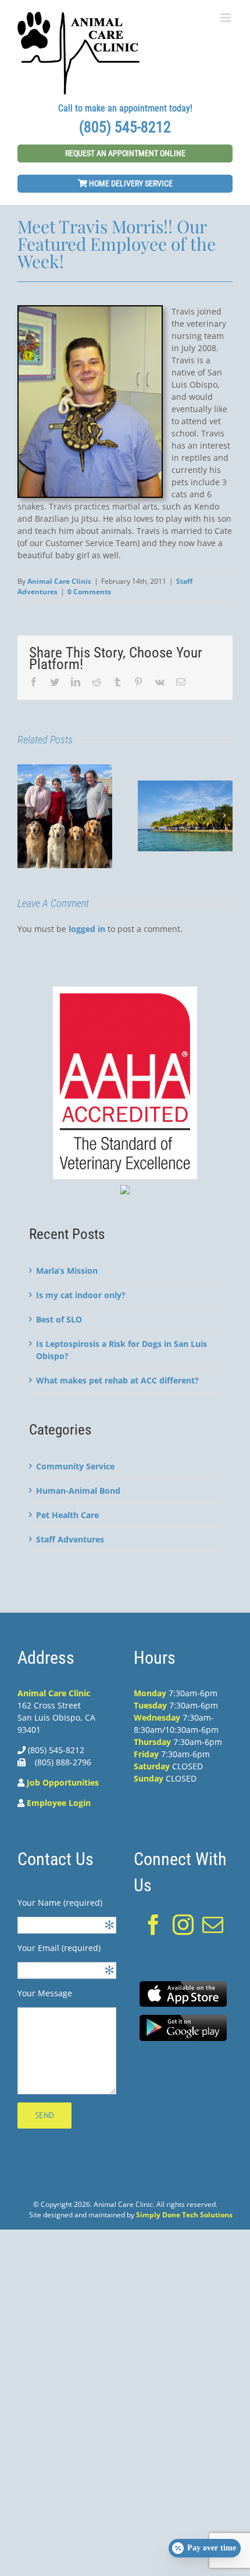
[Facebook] (153, 1925)
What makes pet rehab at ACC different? (117, 1380)
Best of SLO (59, 1319)
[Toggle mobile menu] (226, 18)
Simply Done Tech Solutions (184, 2215)
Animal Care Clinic (59, 581)
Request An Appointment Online (125, 153)
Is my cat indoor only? (81, 1295)
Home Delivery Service (130, 183)
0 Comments (89, 592)
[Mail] (213, 1925)
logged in (87, 929)
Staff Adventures (70, 1539)
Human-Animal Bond (78, 1491)
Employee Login (59, 1803)
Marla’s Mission (67, 1271)
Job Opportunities (63, 1782)
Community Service (75, 1466)
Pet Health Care (67, 1515)
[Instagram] (183, 1925)
